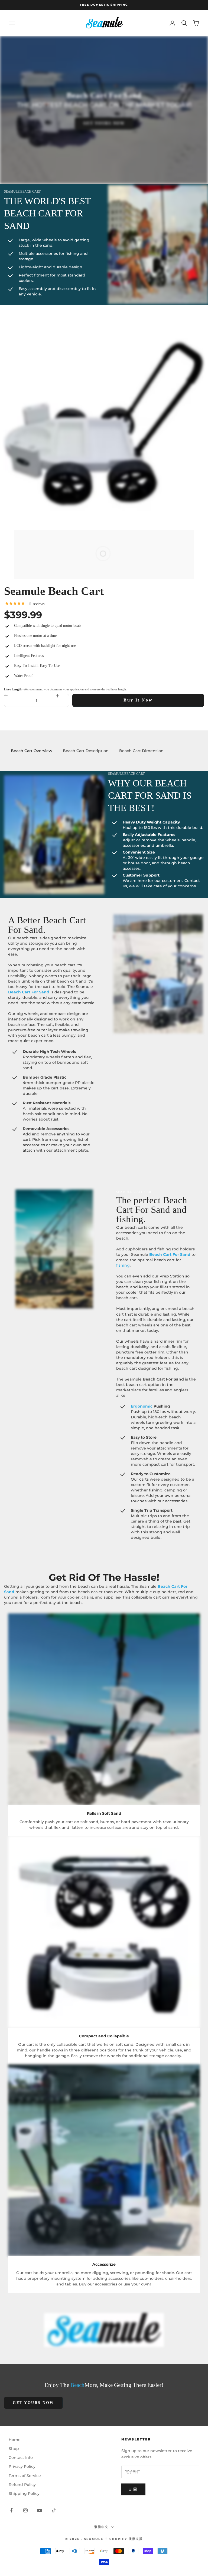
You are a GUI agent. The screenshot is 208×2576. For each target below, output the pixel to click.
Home (15, 2440)
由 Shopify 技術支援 (124, 2539)
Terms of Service (25, 2476)
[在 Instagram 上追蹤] (25, 2510)
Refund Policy (22, 2485)
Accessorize (104, 2264)
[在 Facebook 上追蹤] (11, 2510)
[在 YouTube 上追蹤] (40, 2510)
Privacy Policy (22, 2466)
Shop (14, 2449)
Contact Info (21, 2458)
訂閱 (133, 2489)
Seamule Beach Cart (54, 591)
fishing (123, 1265)
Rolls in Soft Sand (104, 1813)
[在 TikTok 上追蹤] (54, 2510)
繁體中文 (101, 2527)
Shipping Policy (24, 2493)
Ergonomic (142, 1406)
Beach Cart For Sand (29, 992)
